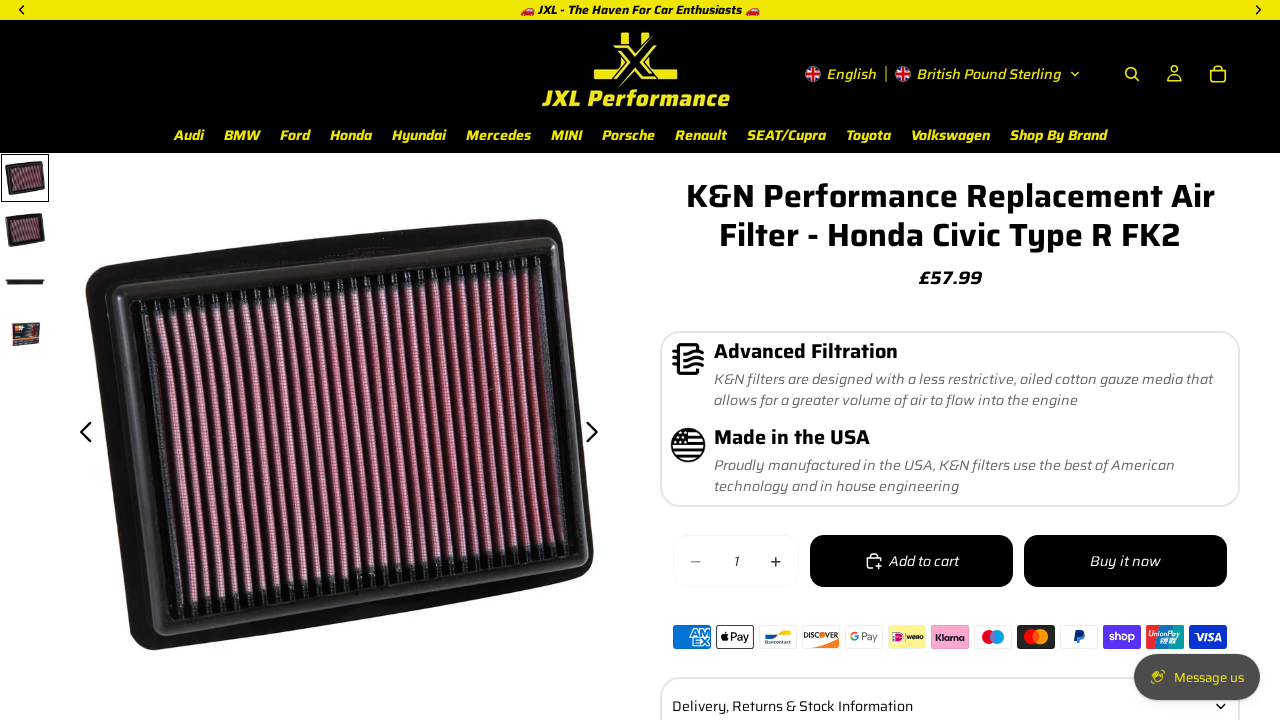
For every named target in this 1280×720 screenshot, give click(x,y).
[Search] (1132, 74)
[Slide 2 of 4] (25, 230)
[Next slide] (597, 435)
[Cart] (1218, 74)
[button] (943, 74)
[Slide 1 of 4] (25, 178)
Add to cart (924, 561)
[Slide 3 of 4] (25, 282)
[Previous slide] (80, 435)
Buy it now (1125, 561)
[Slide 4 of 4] (25, 334)
